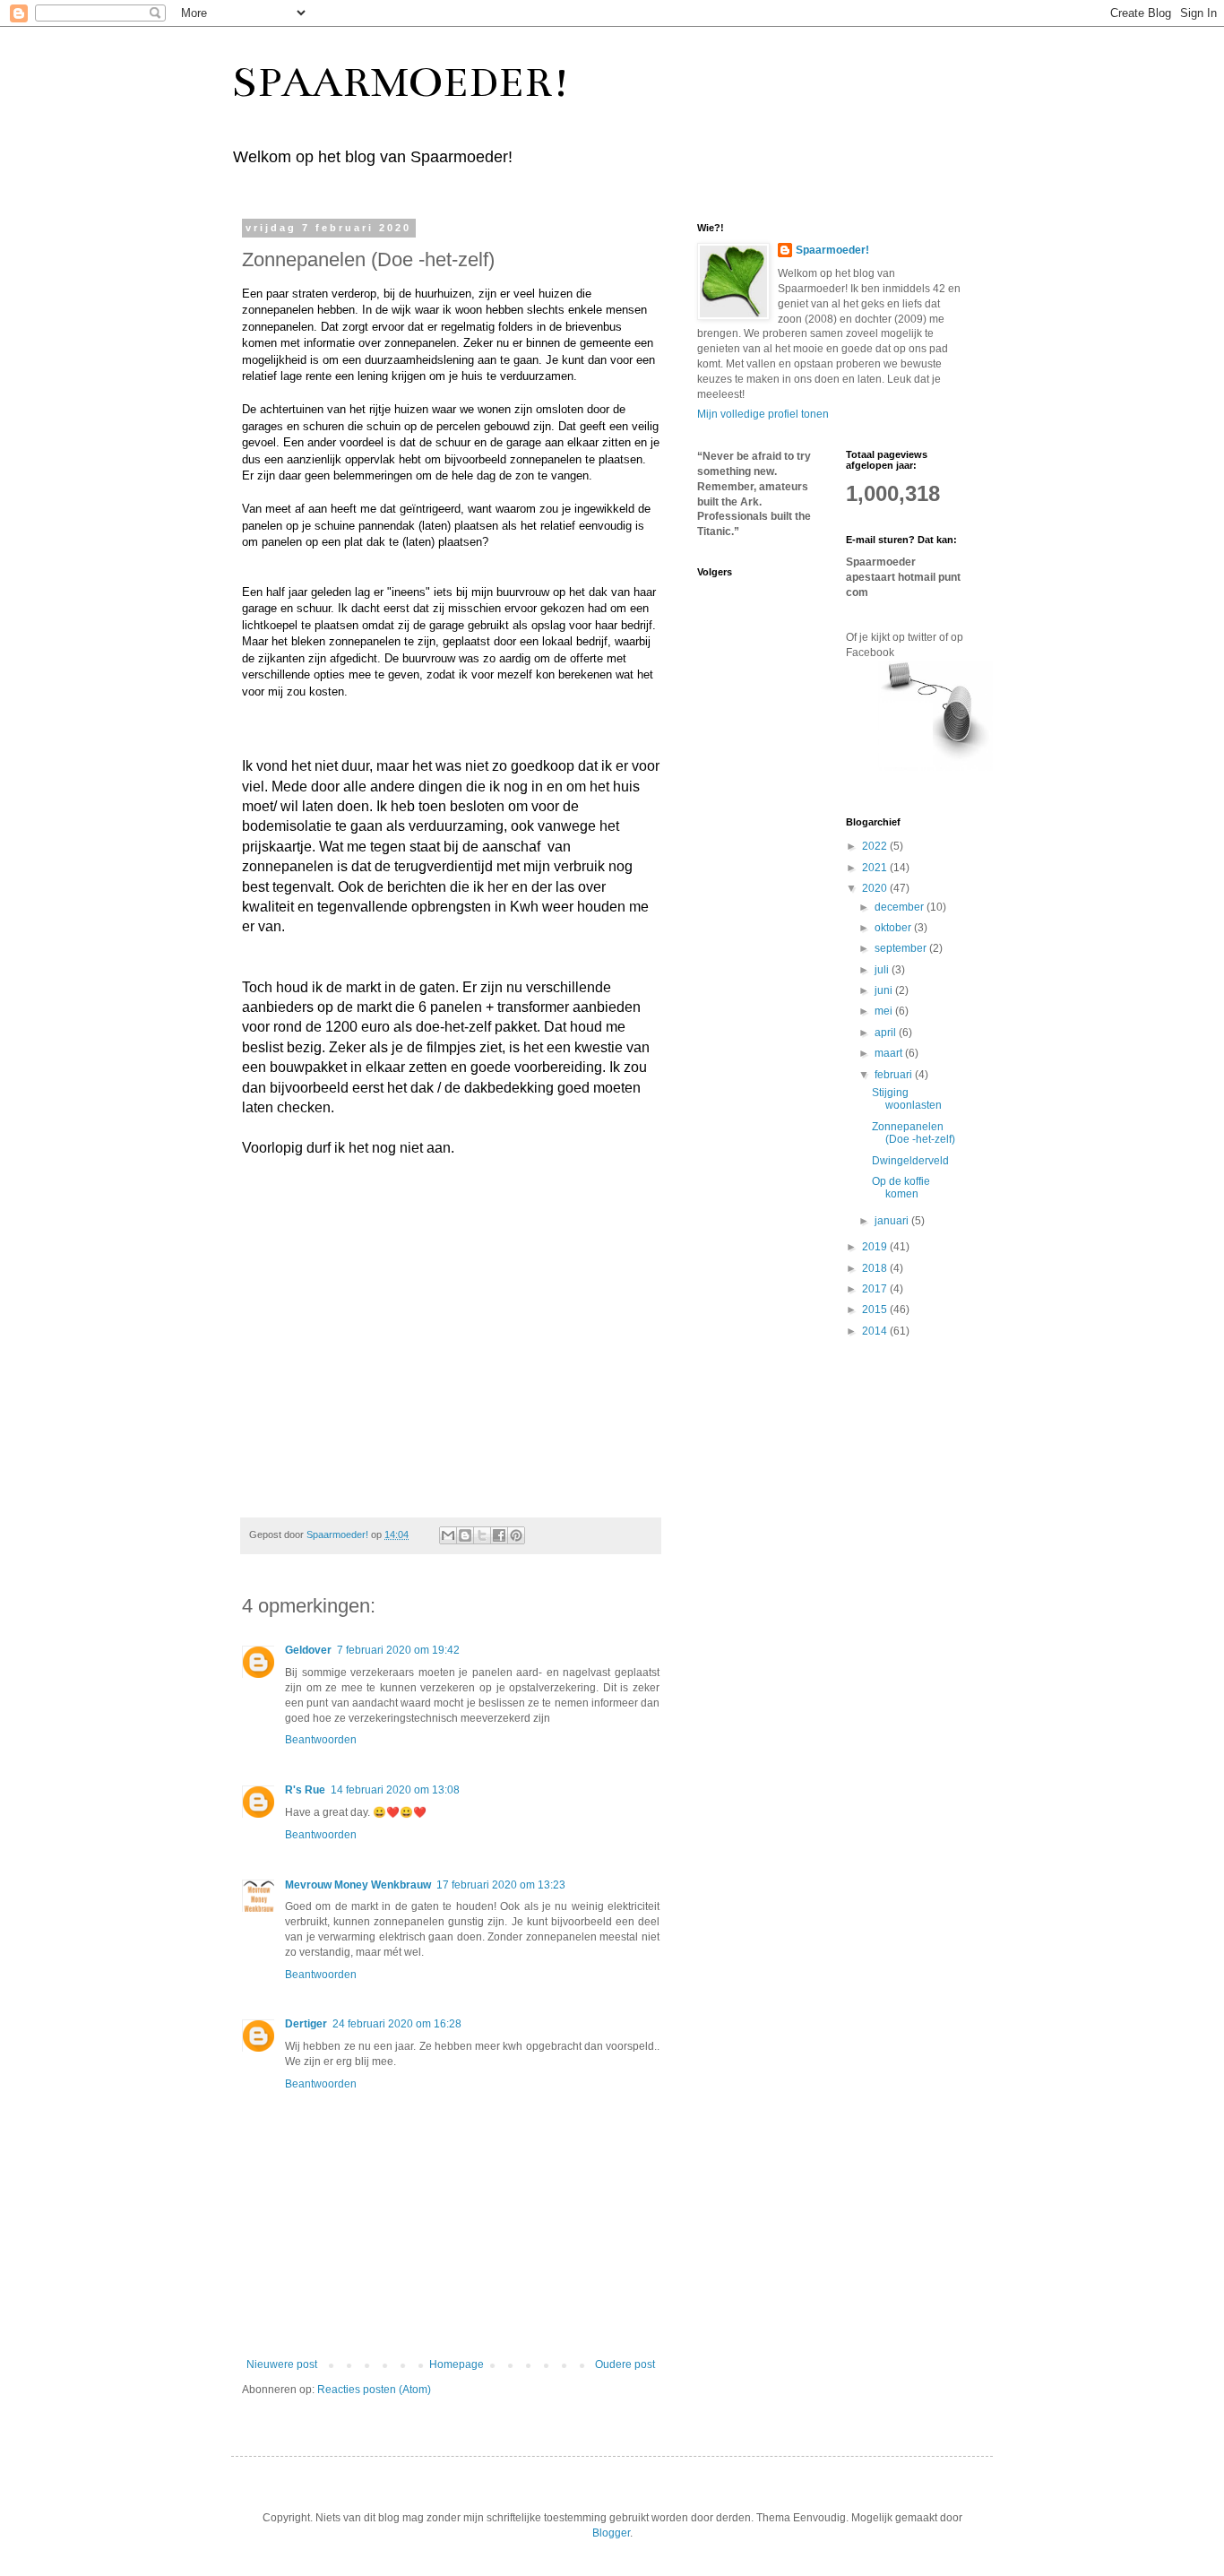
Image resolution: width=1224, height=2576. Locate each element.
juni (885, 990)
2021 (876, 868)
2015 (876, 1310)
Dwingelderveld (910, 1161)
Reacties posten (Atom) (374, 2390)
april (887, 1033)
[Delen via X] (482, 1535)
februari (895, 1075)
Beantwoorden (321, 1740)
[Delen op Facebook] (499, 1535)
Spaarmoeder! (832, 250)
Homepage (457, 2364)
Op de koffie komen (901, 1188)
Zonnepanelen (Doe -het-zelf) (914, 1133)
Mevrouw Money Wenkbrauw (358, 1885)
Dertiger (306, 2024)
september (902, 948)
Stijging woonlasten (907, 1099)
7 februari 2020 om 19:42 (398, 1650)
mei (885, 1011)
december (901, 907)
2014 (876, 1331)
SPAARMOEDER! (401, 82)
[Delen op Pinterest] (516, 1535)
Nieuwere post (282, 2364)
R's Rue (305, 1790)
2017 (876, 1289)
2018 (876, 1268)
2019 (876, 1247)
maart (890, 1053)
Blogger (611, 2533)
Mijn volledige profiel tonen (763, 414)
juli (883, 970)
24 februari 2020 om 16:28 (397, 2024)
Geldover (308, 1650)
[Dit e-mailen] (448, 1535)
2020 (876, 888)
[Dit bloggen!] (465, 1535)
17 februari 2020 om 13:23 (501, 1885)
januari (893, 1221)
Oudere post (625, 2364)
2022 (876, 846)
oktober (894, 928)
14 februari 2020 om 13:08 (395, 1790)
